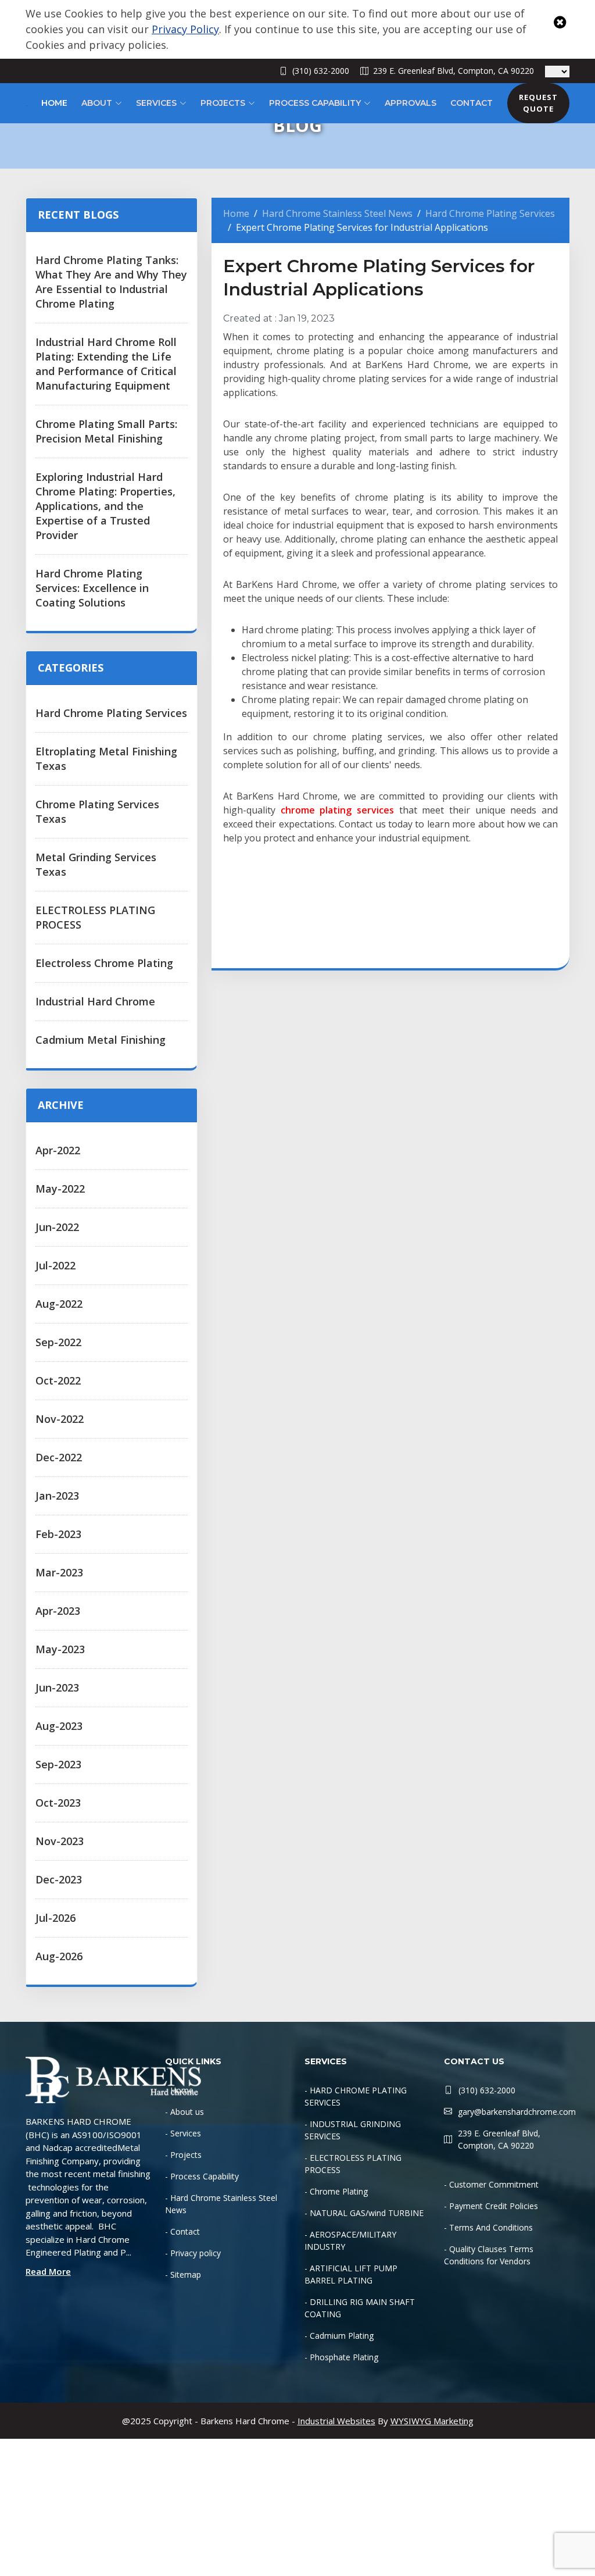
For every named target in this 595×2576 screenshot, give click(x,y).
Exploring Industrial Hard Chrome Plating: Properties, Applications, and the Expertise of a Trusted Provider (105, 506)
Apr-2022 (58, 1150)
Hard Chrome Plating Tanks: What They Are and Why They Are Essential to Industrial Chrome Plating (111, 282)
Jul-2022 (55, 1265)
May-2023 (60, 1649)
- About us (184, 2112)
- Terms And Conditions (488, 2227)
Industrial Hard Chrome (95, 1001)
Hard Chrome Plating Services (111, 713)
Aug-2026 (59, 1956)
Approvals (411, 103)
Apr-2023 (58, 1611)
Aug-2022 (59, 1304)
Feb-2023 (58, 1534)
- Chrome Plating (336, 2191)
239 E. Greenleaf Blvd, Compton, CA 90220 (454, 71)
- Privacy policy (193, 2253)
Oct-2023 (58, 1803)
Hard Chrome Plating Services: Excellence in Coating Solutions (92, 588)
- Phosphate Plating (341, 2357)
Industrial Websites (336, 2421)
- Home (179, 2090)
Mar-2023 (59, 1572)
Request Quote (538, 103)
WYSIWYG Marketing (432, 2421)
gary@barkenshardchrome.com (517, 2112)
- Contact (182, 2231)
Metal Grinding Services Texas (96, 864)
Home (54, 103)
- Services (183, 2133)
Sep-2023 (58, 1764)
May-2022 (60, 1189)
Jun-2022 (57, 1227)
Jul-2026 (55, 1918)
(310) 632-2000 (321, 71)
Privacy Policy (185, 29)
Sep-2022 (58, 1342)
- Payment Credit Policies (491, 2206)
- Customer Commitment (491, 2184)
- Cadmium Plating (339, 2336)
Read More (48, 2271)
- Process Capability (202, 2176)
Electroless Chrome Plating (104, 963)
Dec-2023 (59, 1879)
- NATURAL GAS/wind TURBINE (364, 2213)
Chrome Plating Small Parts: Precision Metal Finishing (106, 431)
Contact (472, 103)
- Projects (183, 2155)
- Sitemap (183, 2274)
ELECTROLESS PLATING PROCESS (95, 917)
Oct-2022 (58, 1380)
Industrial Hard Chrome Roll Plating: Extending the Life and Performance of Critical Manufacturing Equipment (106, 364)
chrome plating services (337, 810)
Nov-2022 (60, 1419)
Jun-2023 (57, 1687)
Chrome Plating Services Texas (97, 811)
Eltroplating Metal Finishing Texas (106, 759)
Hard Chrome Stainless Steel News (337, 213)
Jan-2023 (57, 1496)
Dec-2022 (59, 1457)
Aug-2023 (59, 1726)
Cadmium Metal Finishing (101, 1040)
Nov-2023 (60, 1841)
